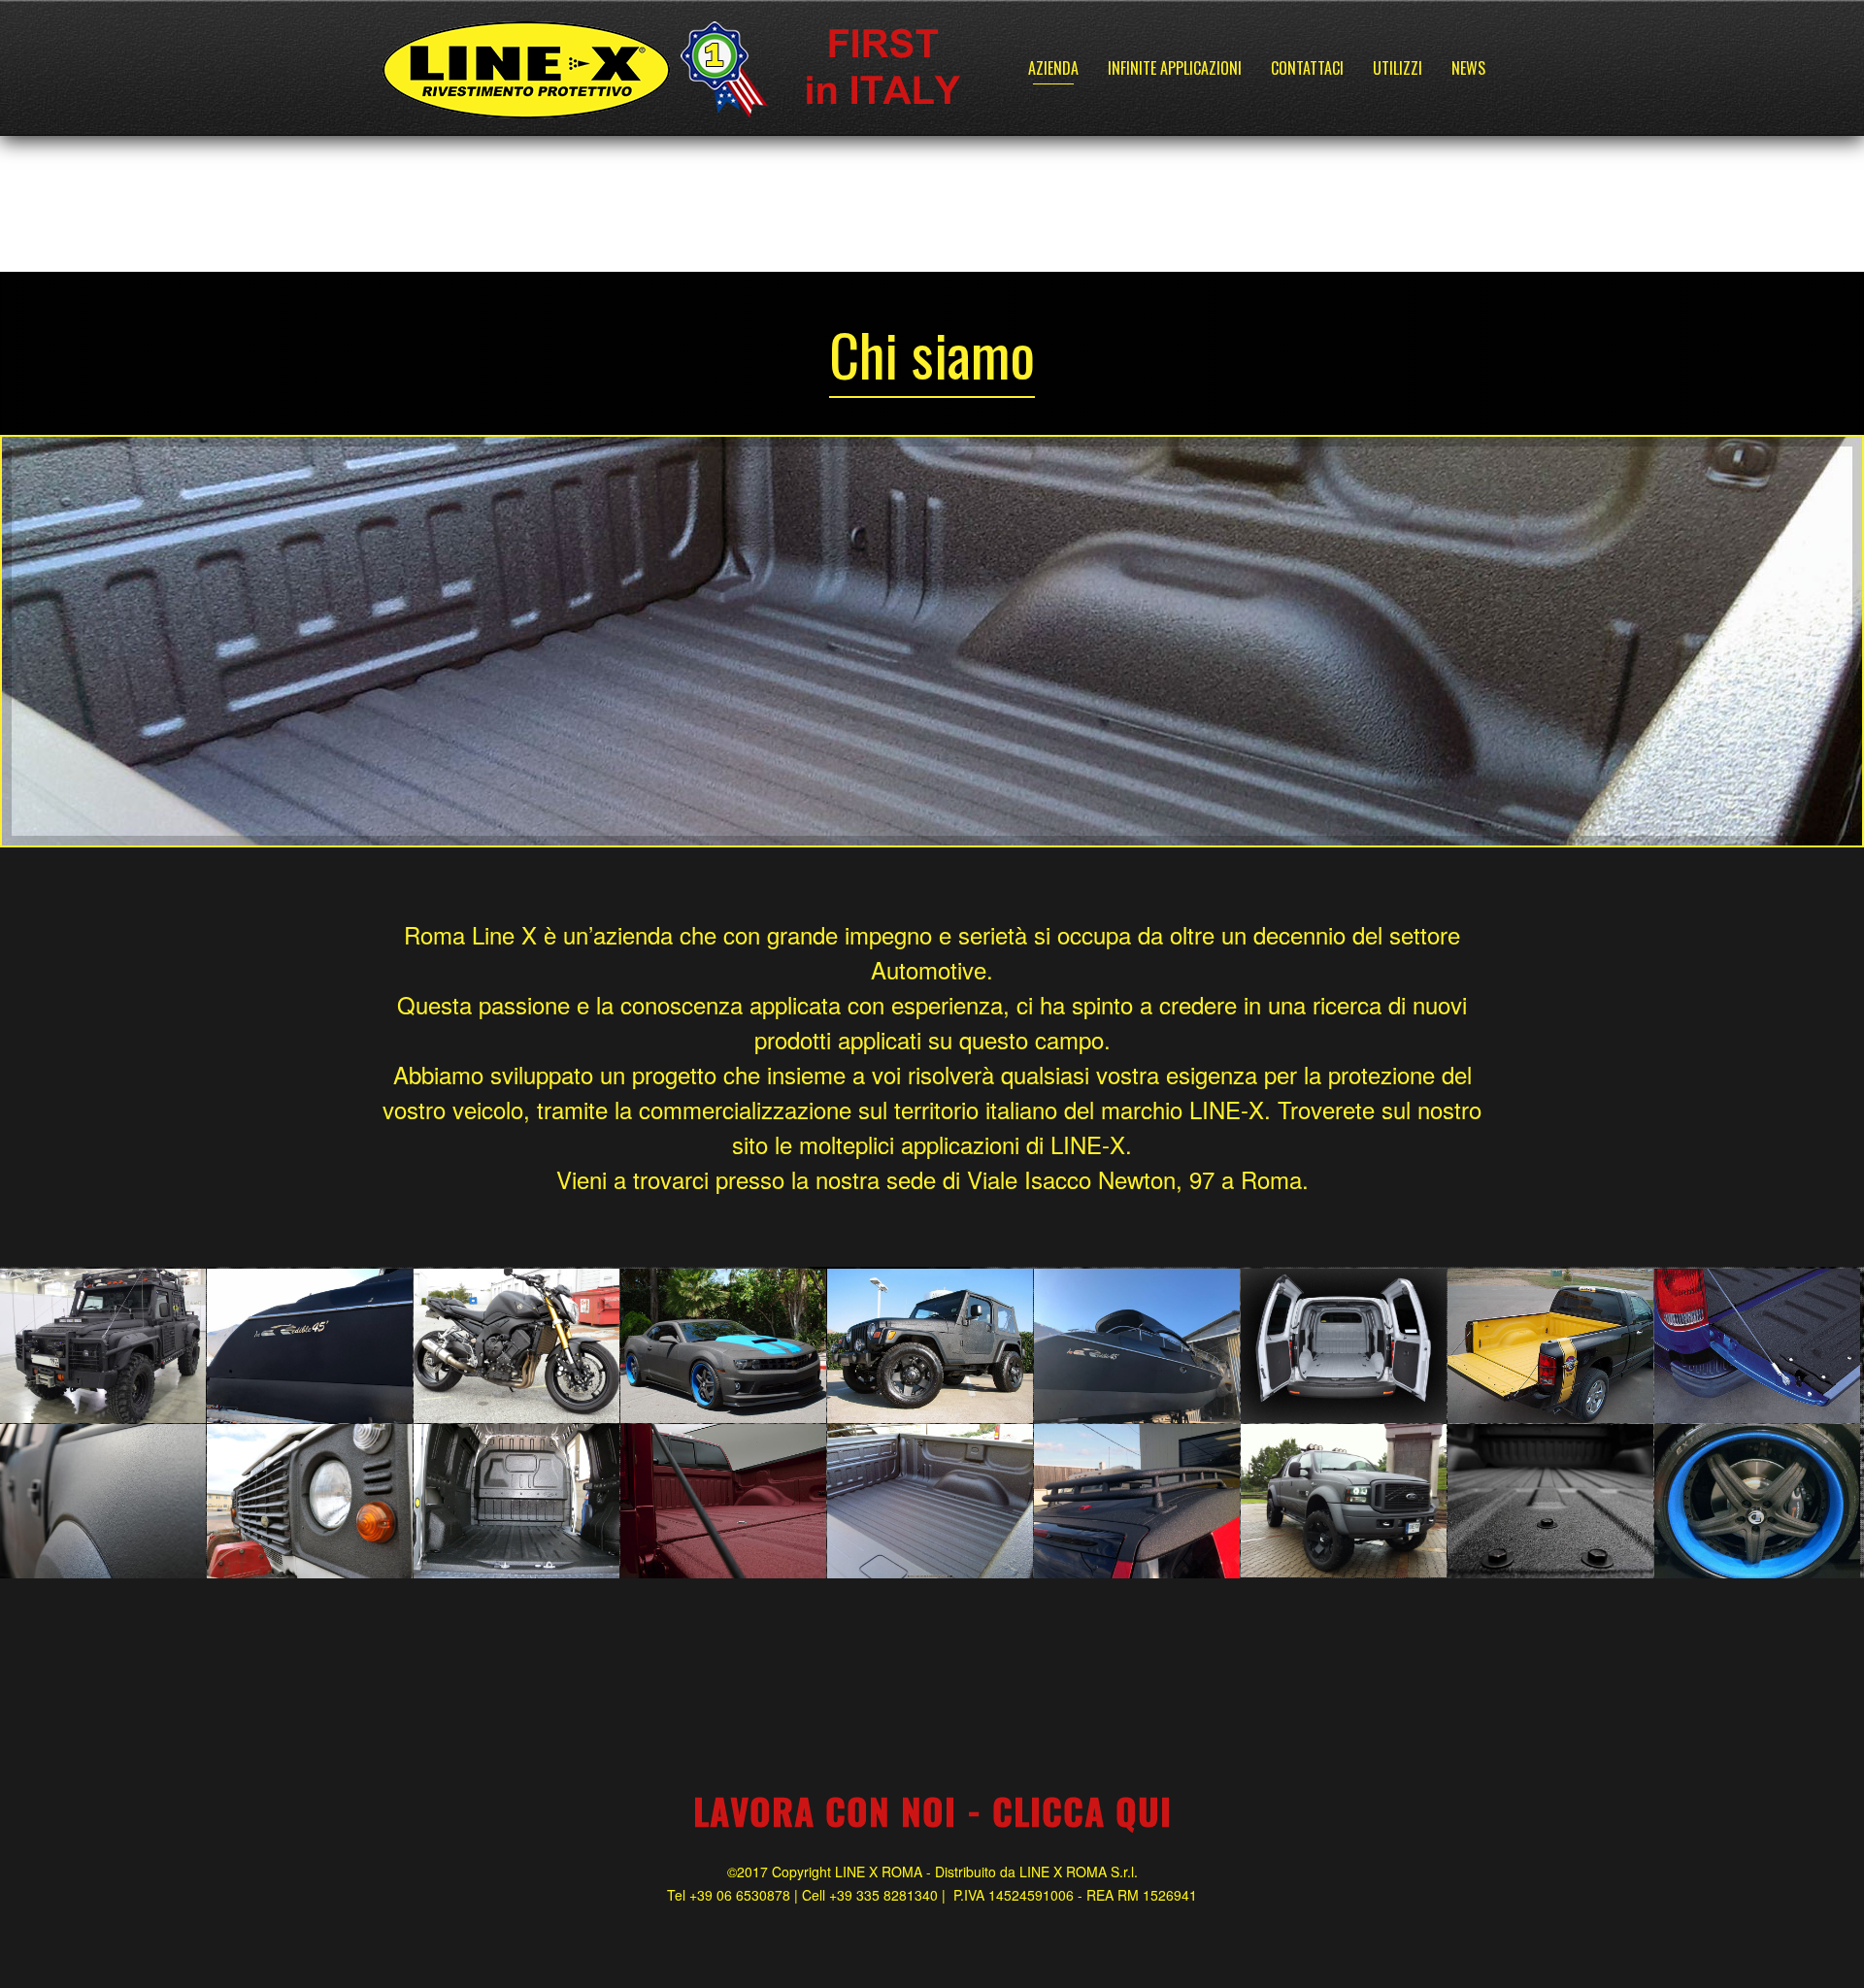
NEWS (1468, 68)
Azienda (1053, 68)
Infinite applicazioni (1175, 68)
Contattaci (1307, 68)
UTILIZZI (1398, 68)
